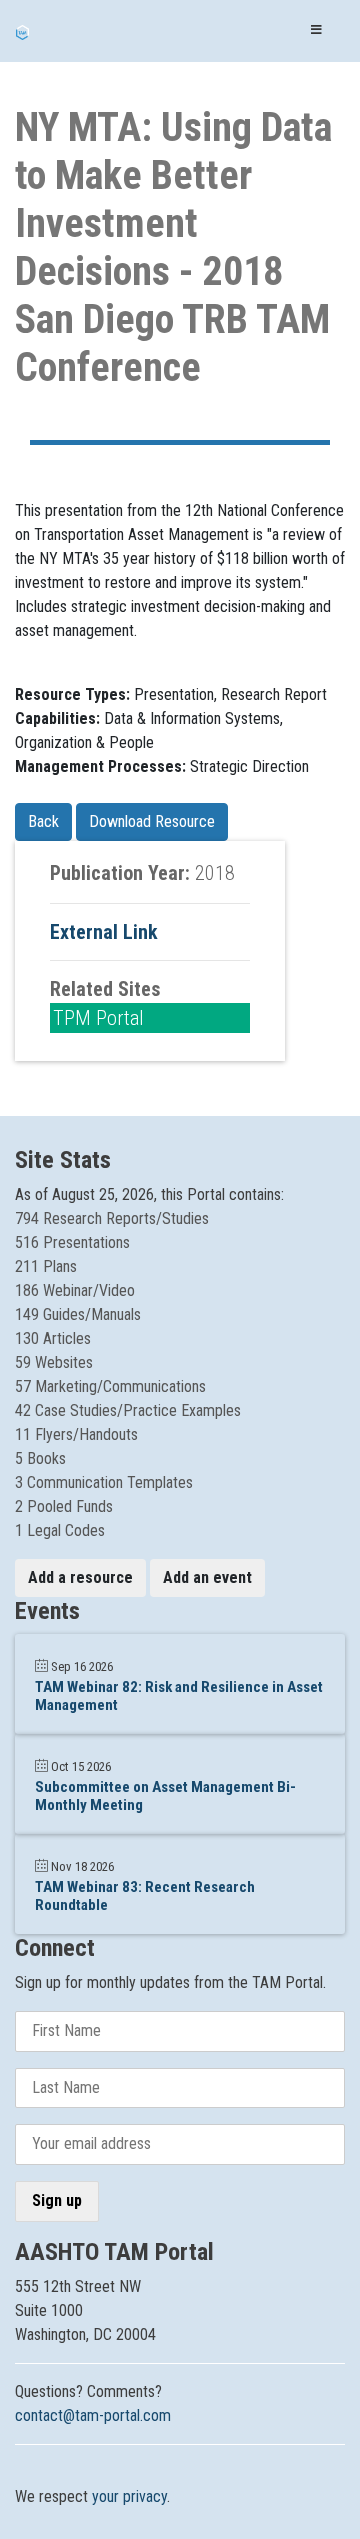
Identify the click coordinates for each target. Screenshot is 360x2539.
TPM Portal (98, 1018)
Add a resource (80, 1577)
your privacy (129, 2496)
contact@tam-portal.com (93, 2415)
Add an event (207, 1577)
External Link (104, 932)
